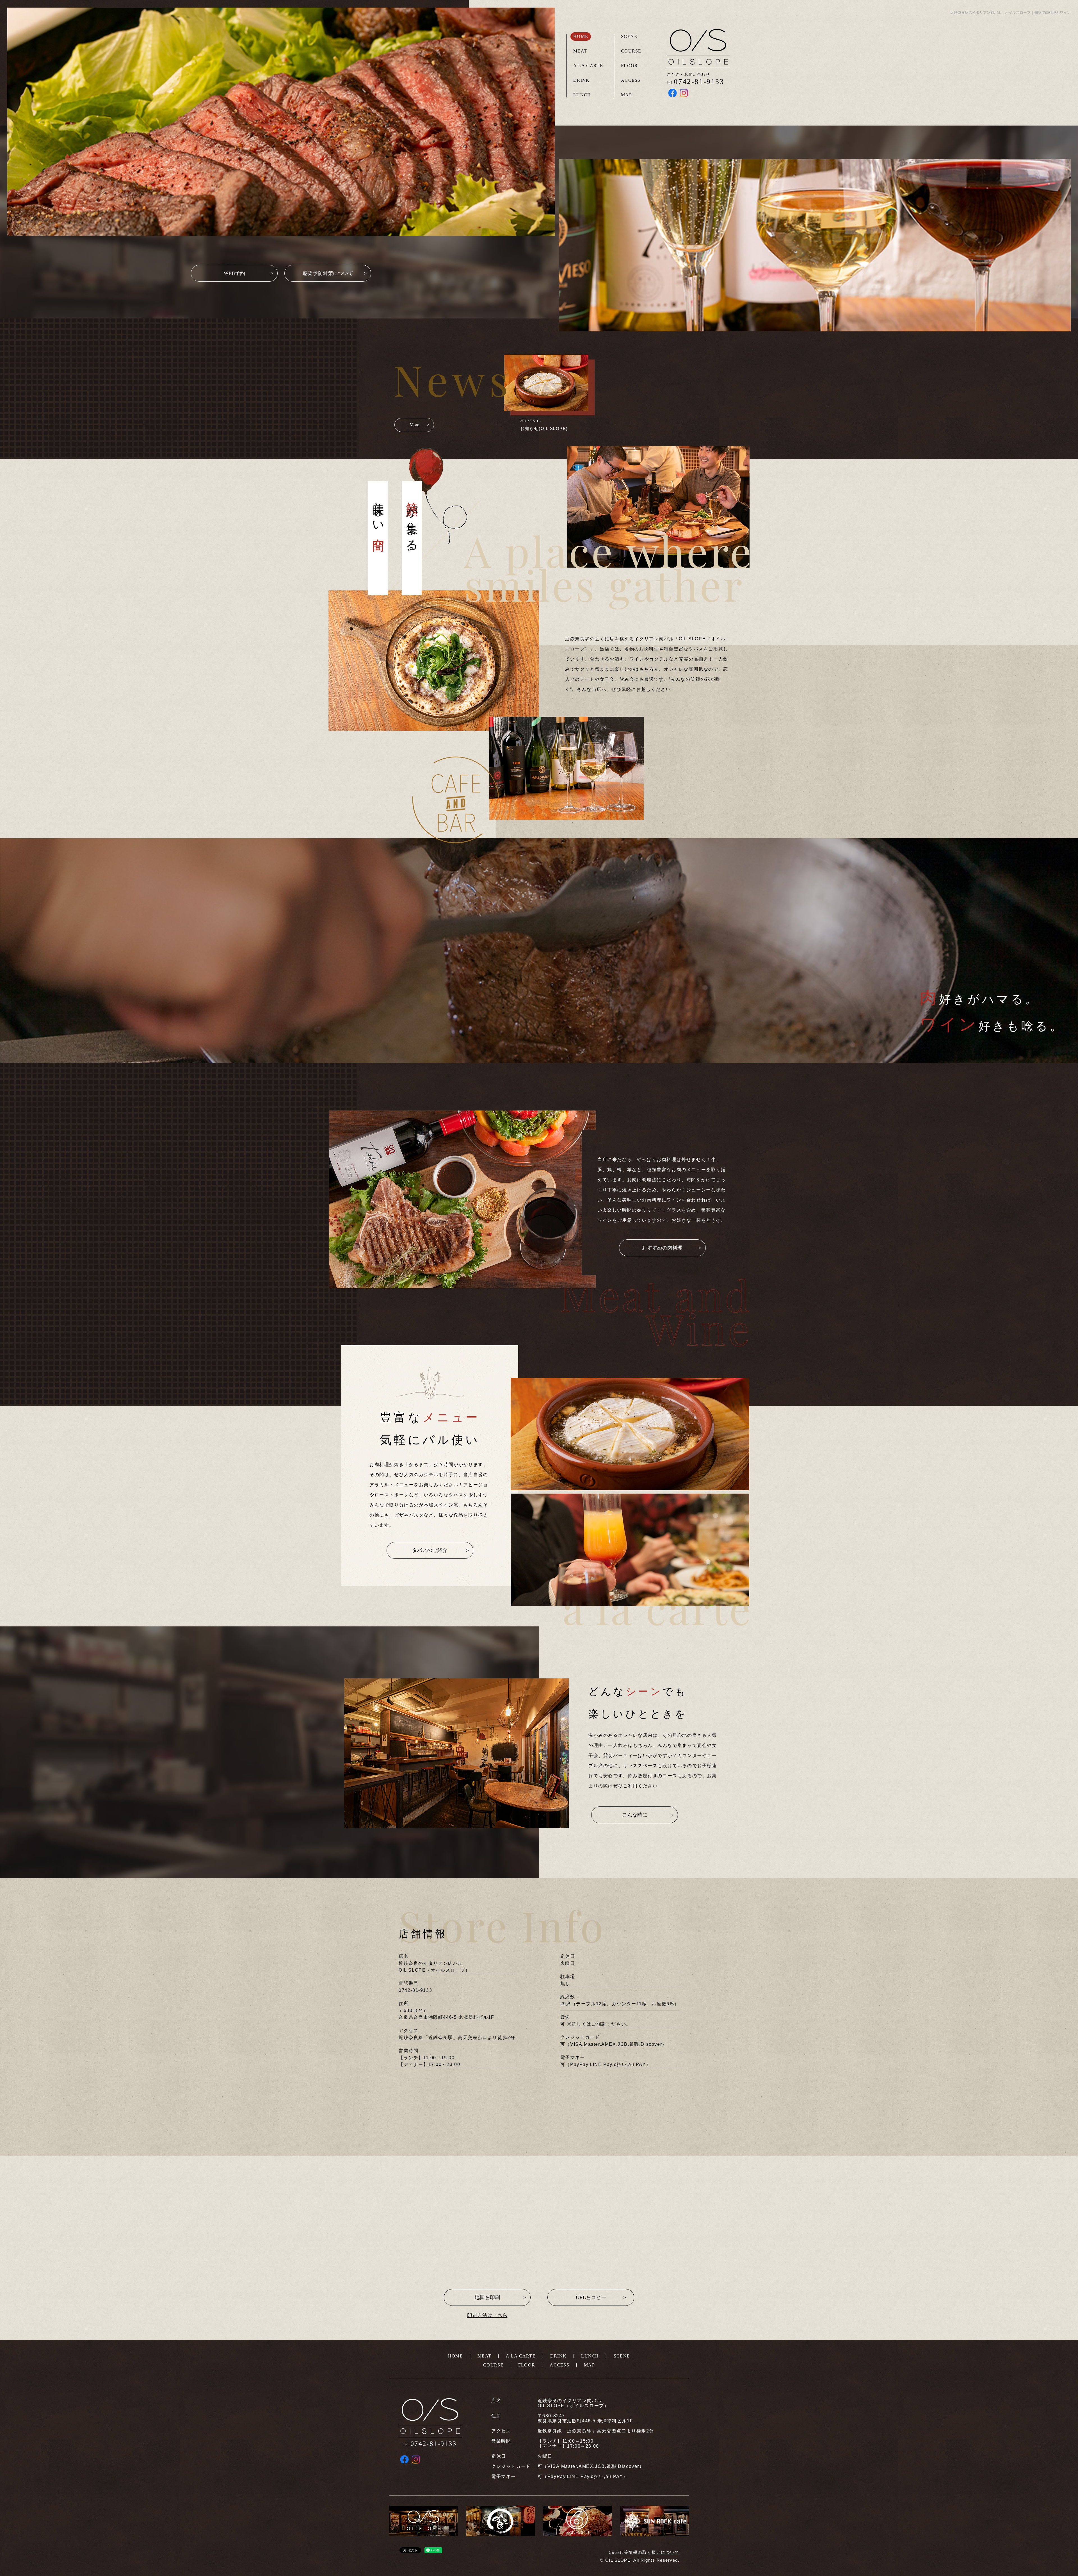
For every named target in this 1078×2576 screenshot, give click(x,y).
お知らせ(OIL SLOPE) (544, 428)
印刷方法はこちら (487, 2315)
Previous (71, 103)
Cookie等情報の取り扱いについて (644, 2552)
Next (491, 103)
